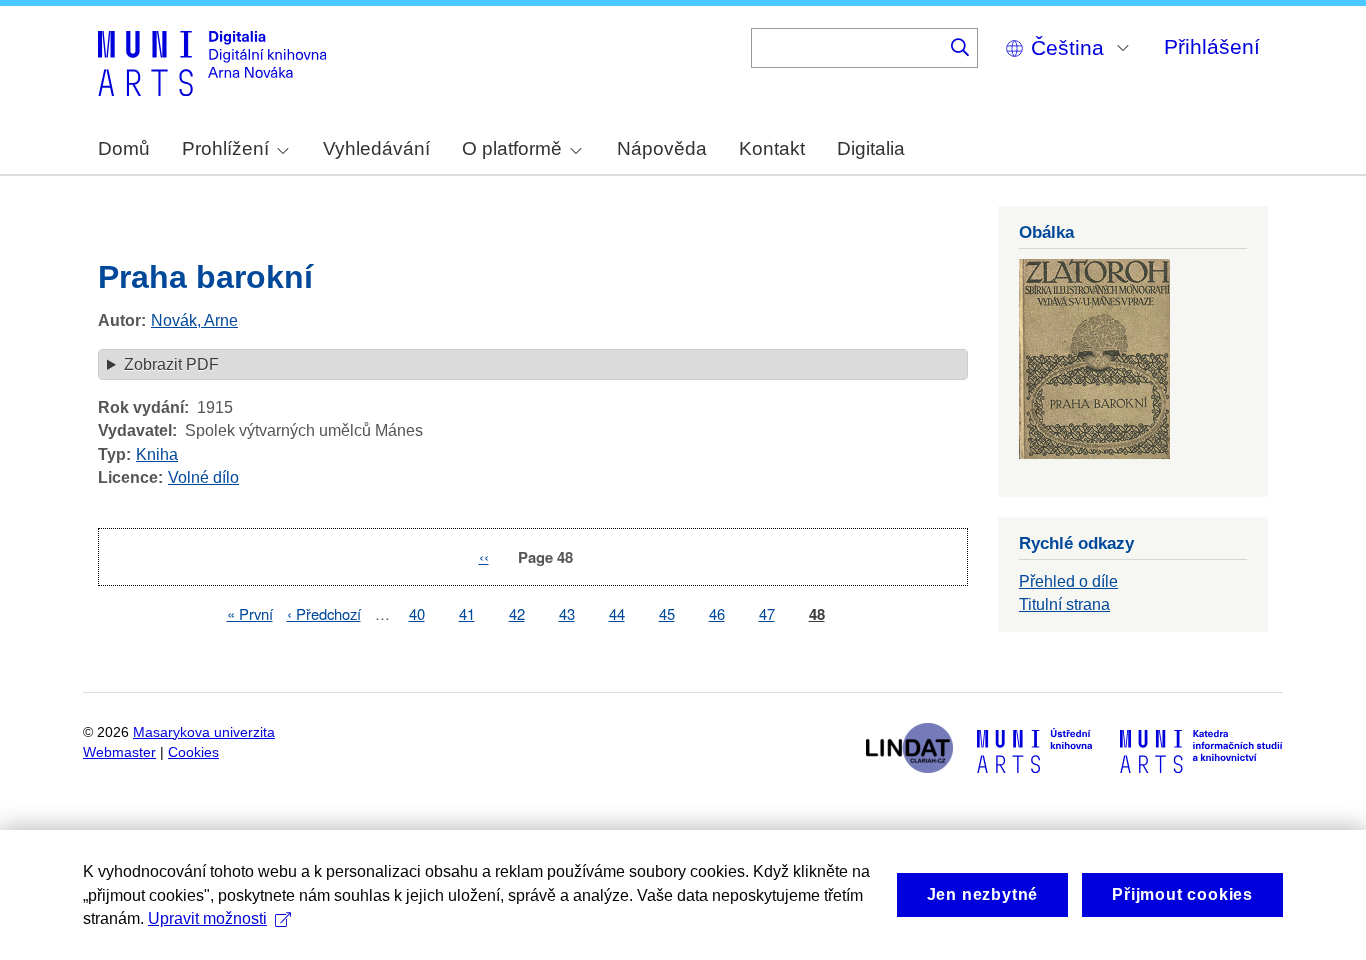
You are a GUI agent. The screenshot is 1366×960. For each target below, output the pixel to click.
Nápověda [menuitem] (662, 148)
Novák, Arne (194, 320)
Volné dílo (203, 477)
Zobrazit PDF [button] (171, 364)
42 (517, 613)
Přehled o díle (1068, 581)
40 (417, 613)
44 (617, 613)
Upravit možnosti (207, 918)
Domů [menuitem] (124, 148)
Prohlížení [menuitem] (225, 148)
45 (667, 613)
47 (767, 613)
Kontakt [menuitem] (772, 148)
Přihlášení (1212, 46)
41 (467, 613)
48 (817, 614)
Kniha (157, 454)
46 (717, 613)
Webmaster (119, 752)
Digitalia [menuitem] (871, 148)
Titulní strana (1064, 604)
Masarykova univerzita (204, 732)
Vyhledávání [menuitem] (376, 148)
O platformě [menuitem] (512, 148)
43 (567, 613)
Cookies (193, 752)
